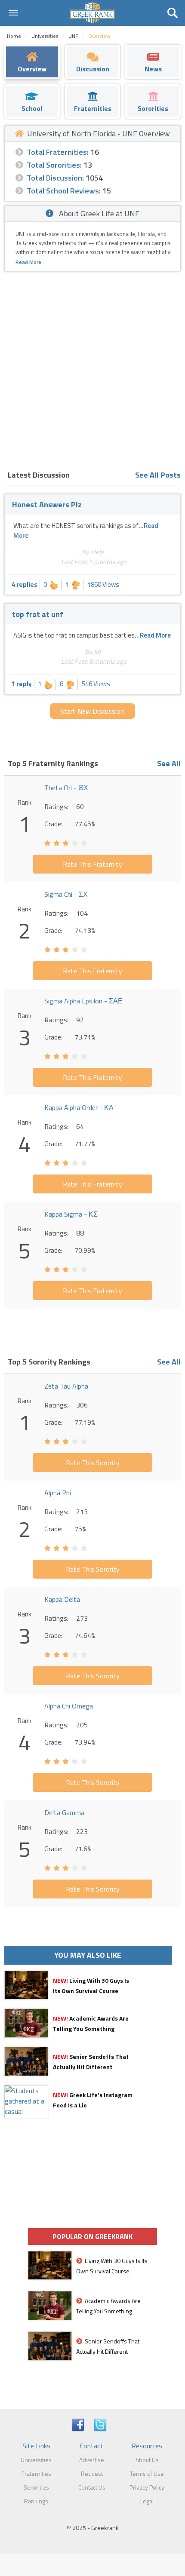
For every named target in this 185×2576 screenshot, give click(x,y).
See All (169, 763)
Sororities (36, 2487)
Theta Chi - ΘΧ (66, 788)
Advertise (92, 2460)
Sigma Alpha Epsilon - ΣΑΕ (83, 1001)
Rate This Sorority (93, 1463)
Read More (28, 262)
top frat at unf (38, 614)
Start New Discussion (92, 711)
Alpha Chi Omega (69, 1706)
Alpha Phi (58, 1493)
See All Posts (158, 475)
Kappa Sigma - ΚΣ (71, 1214)
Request (92, 2473)
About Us (147, 2460)
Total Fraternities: (58, 152)
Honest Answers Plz (47, 504)
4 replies (25, 584)
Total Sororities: (54, 165)
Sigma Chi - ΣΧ (66, 894)
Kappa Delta (62, 1599)
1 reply (22, 684)
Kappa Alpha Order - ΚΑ (79, 1107)
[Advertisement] (92, 368)
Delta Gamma (64, 1812)
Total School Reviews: (64, 191)
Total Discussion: (55, 178)
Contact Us (92, 2487)
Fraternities (36, 2473)
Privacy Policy (147, 2487)
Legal (147, 2501)
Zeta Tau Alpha (66, 1386)
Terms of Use (147, 2473)
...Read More (153, 635)
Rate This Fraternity (92, 864)
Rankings (36, 2501)
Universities (36, 2460)
